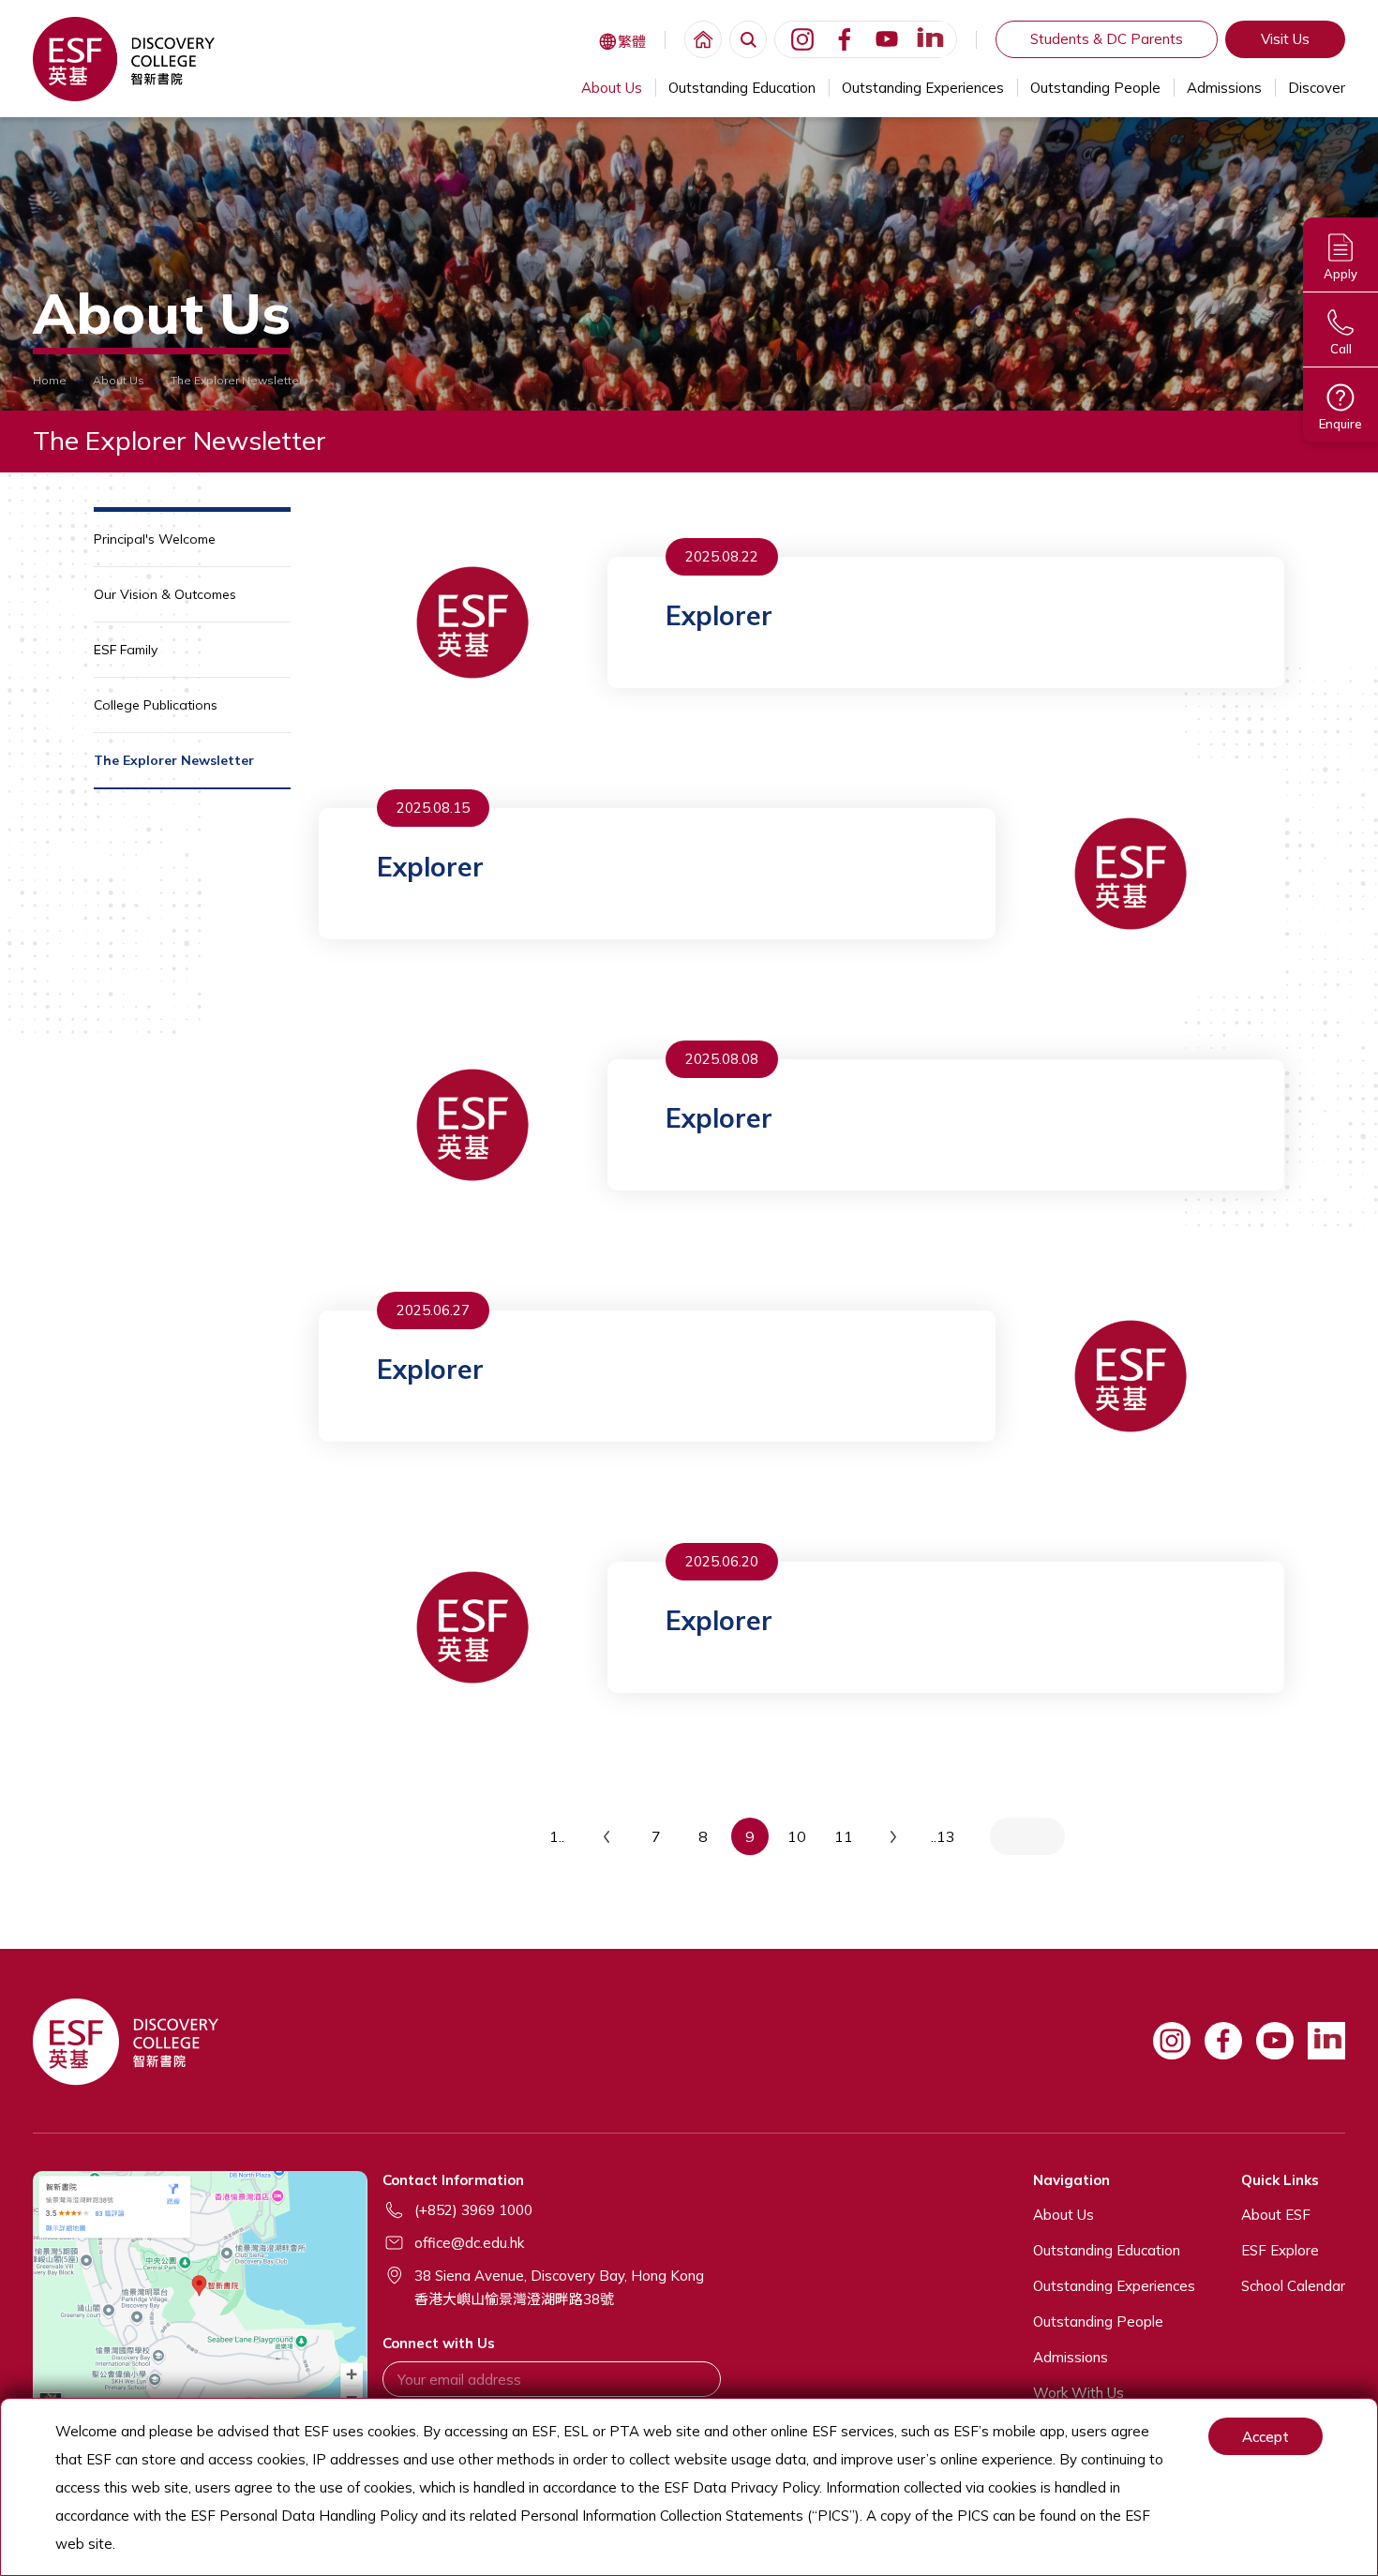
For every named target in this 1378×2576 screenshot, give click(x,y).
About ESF (1276, 2215)
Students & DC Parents (1107, 39)
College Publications (156, 705)
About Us (612, 88)
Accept (1266, 2437)
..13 (943, 1836)
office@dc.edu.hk (469, 2243)
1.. (557, 1836)
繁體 (632, 42)
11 (844, 1836)
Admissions (1224, 88)
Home (50, 380)
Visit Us (1285, 39)
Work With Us (1078, 2393)
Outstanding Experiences (923, 88)
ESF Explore (1280, 2250)
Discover (1317, 88)
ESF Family (126, 650)
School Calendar (1293, 2286)
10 (797, 1836)
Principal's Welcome (155, 539)
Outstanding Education (742, 88)
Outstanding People (1095, 88)
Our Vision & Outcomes (165, 594)
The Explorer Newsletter (174, 760)
